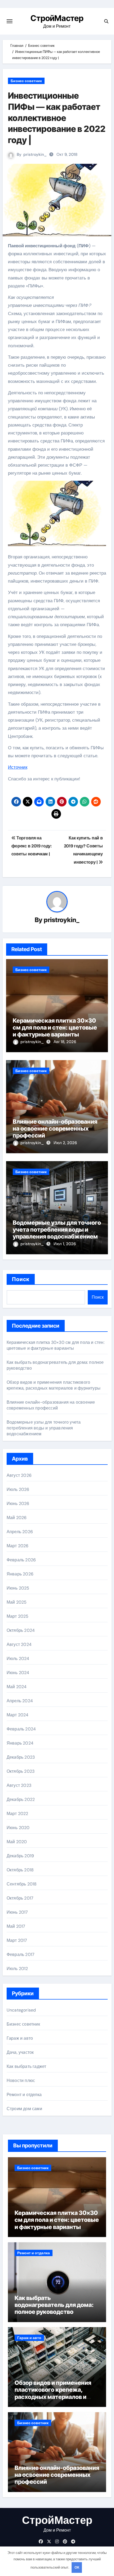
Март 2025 (18, 1616)
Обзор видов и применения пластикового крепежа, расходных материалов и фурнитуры (54, 1385)
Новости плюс (21, 2081)
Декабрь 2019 (20, 1856)
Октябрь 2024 (21, 1630)
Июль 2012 (17, 1969)
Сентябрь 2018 (22, 1884)
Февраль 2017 (21, 1954)
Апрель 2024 (20, 1701)
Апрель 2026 (20, 1532)
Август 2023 (19, 1785)
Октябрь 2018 (20, 1870)
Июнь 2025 (18, 1588)
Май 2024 (17, 1687)
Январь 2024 (20, 1743)
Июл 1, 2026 (65, 1244)
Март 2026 (18, 1546)
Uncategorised (21, 2010)
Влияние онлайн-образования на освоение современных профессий (55, 1129)
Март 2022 (17, 1814)
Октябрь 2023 (21, 1771)
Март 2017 (17, 1940)
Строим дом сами (24, 2109)
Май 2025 (17, 1602)
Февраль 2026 (21, 1560)
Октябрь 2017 (20, 1898)
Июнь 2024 (18, 1673)
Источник (18, 767)
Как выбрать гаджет (27, 2066)
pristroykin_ (35, 154)
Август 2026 (19, 1475)
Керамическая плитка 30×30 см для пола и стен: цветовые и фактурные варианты (55, 1028)
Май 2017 (16, 1926)
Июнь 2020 (18, 1828)
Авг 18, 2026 (65, 1042)
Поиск (21, 1279)
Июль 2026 (18, 1489)
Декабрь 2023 (21, 1757)
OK (77, 2567)
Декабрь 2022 (21, 1799)
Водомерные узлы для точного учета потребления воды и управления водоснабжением (57, 1230)
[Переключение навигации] (10, 21)
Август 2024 (19, 1644)
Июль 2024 (18, 1659)
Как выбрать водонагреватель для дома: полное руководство (54, 2305)
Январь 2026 (20, 1574)
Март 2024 (18, 1715)
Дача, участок (20, 2052)
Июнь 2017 (17, 1912)
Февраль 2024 (21, 1729)
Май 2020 (17, 1842)
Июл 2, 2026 (65, 1143)
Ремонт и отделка (24, 2095)
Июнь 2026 (18, 1504)
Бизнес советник (26, 81)
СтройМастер (57, 18)
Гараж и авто (20, 2038)
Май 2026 (17, 1518)
